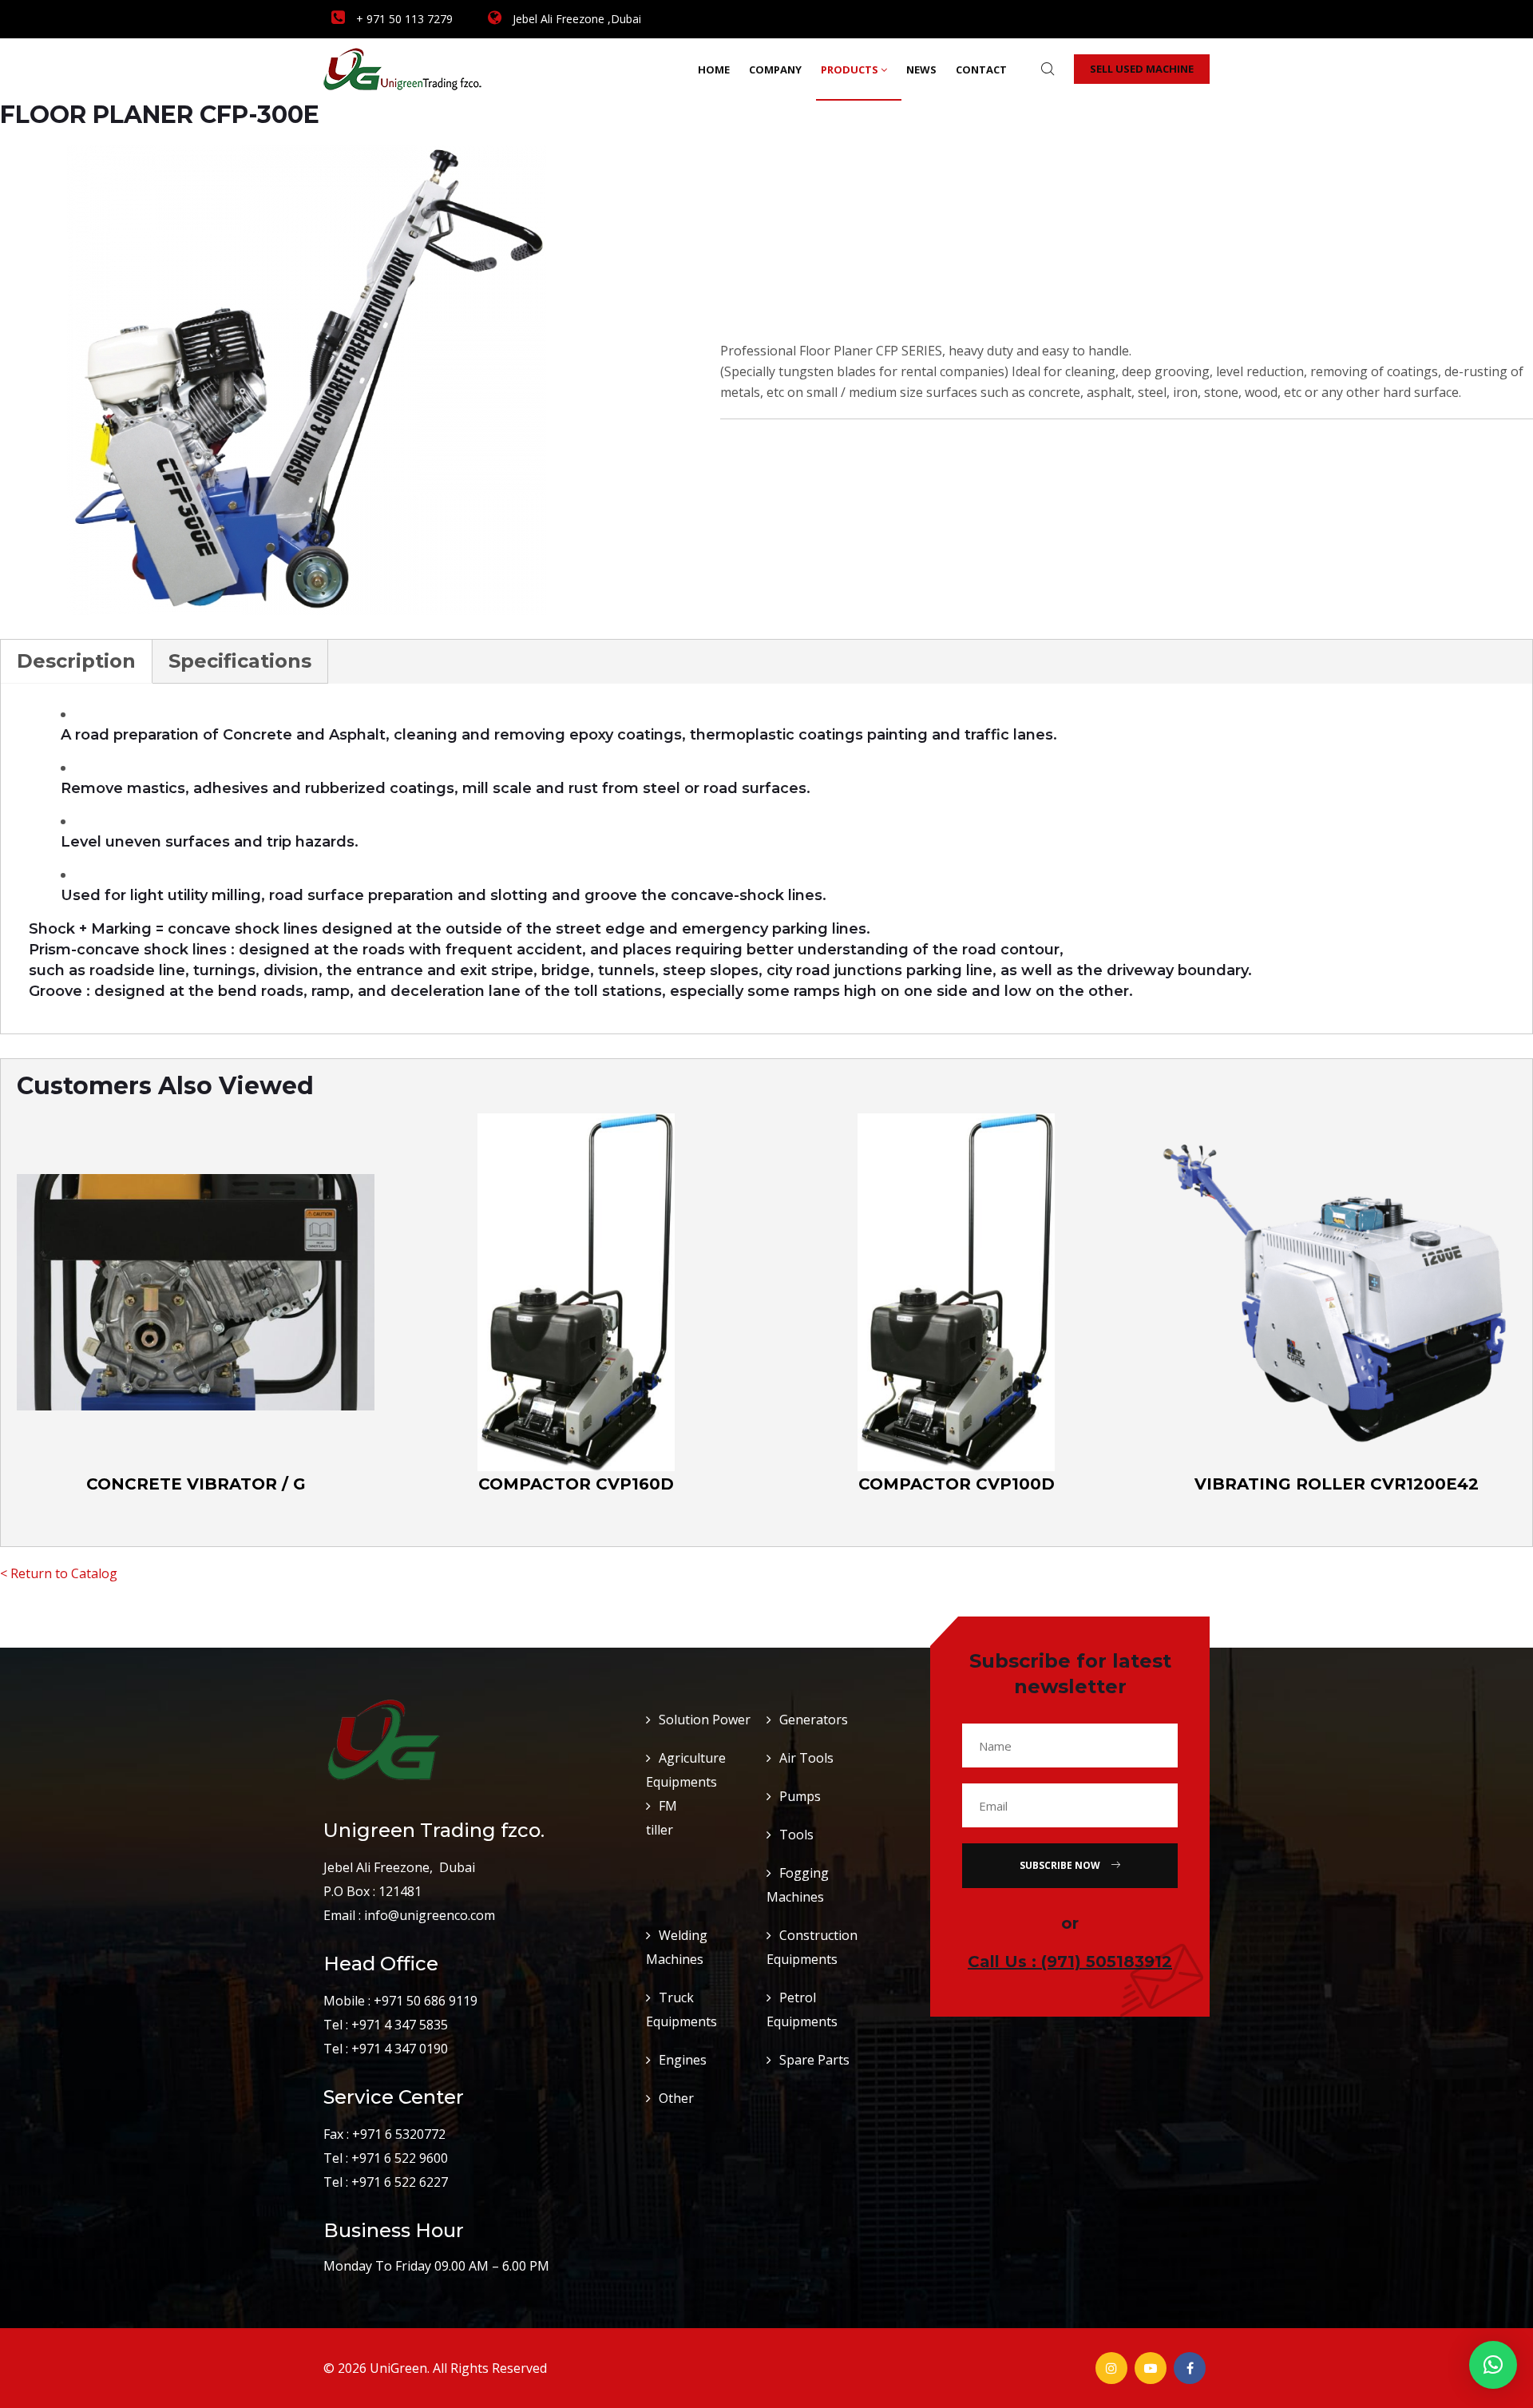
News (921, 69)
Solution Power (705, 1720)
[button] (1493, 2365)
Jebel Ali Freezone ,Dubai (575, 19)
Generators (814, 1720)
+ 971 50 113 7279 (403, 19)
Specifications (240, 661)
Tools (796, 1835)
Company (775, 69)
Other (676, 2098)
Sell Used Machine (1142, 69)
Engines (683, 2060)
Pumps (800, 1796)
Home (714, 69)
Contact (981, 69)
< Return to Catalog (59, 1573)
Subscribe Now (1061, 1865)
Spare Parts (814, 2060)
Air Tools (806, 1758)
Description (76, 661)
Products (850, 69)
